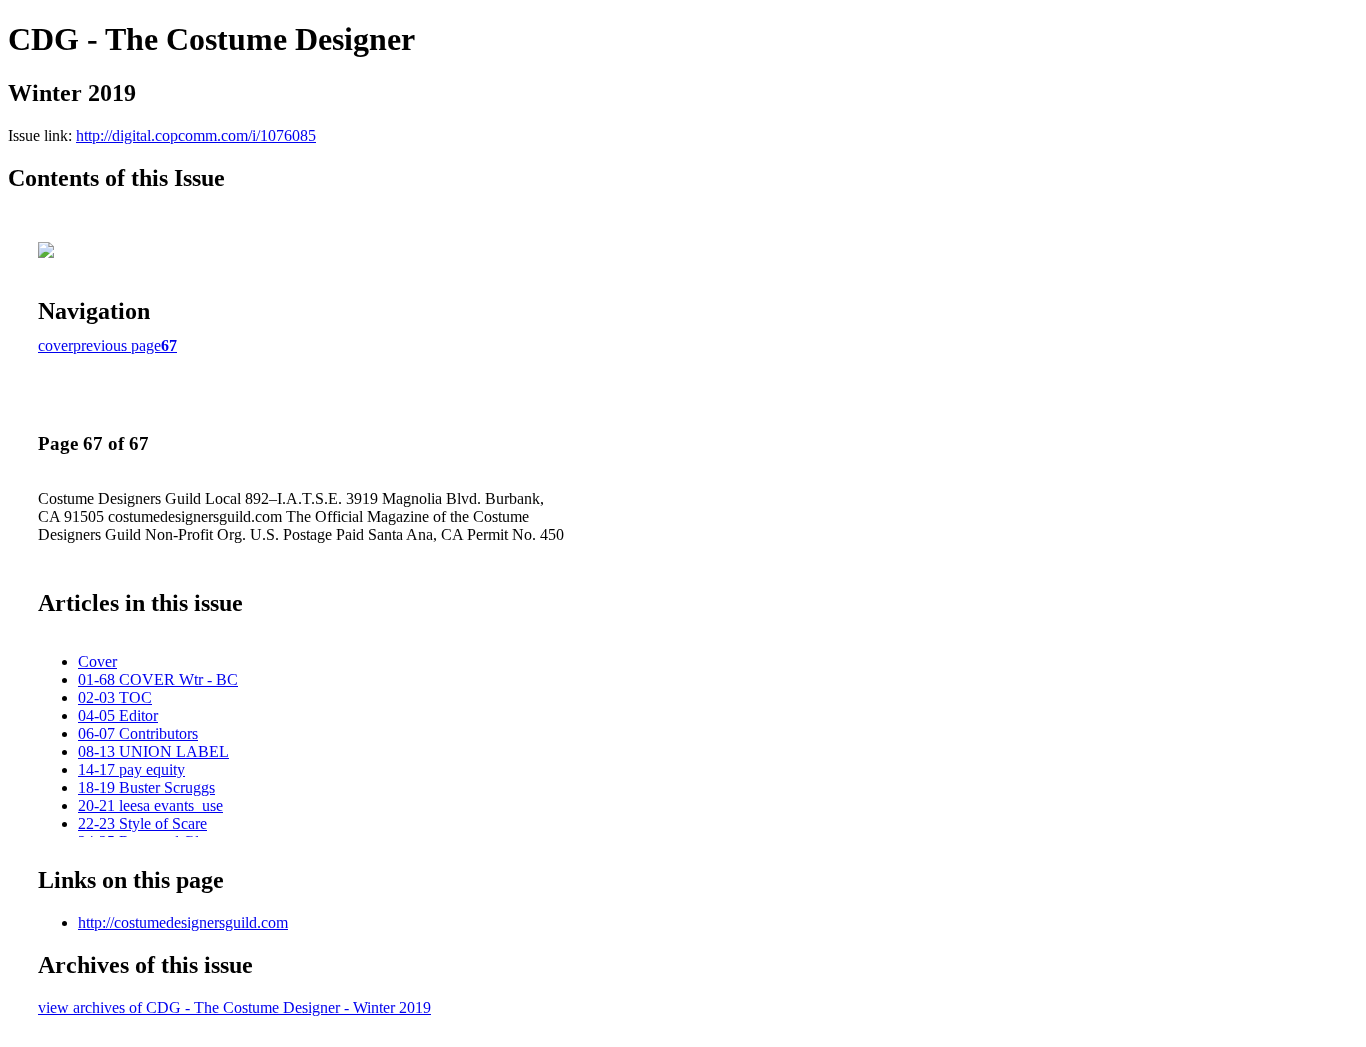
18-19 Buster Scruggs (146, 787)
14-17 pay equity (131, 769)
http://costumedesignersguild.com (183, 922)
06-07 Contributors (138, 733)
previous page (117, 345)
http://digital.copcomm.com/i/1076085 (196, 135)
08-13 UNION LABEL (153, 751)
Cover (97, 661)
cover (55, 345)
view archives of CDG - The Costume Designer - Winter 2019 (234, 1007)
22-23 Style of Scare (142, 823)
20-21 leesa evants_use (150, 805)
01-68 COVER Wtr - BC (158, 679)
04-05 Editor (118, 715)
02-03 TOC (115, 697)
